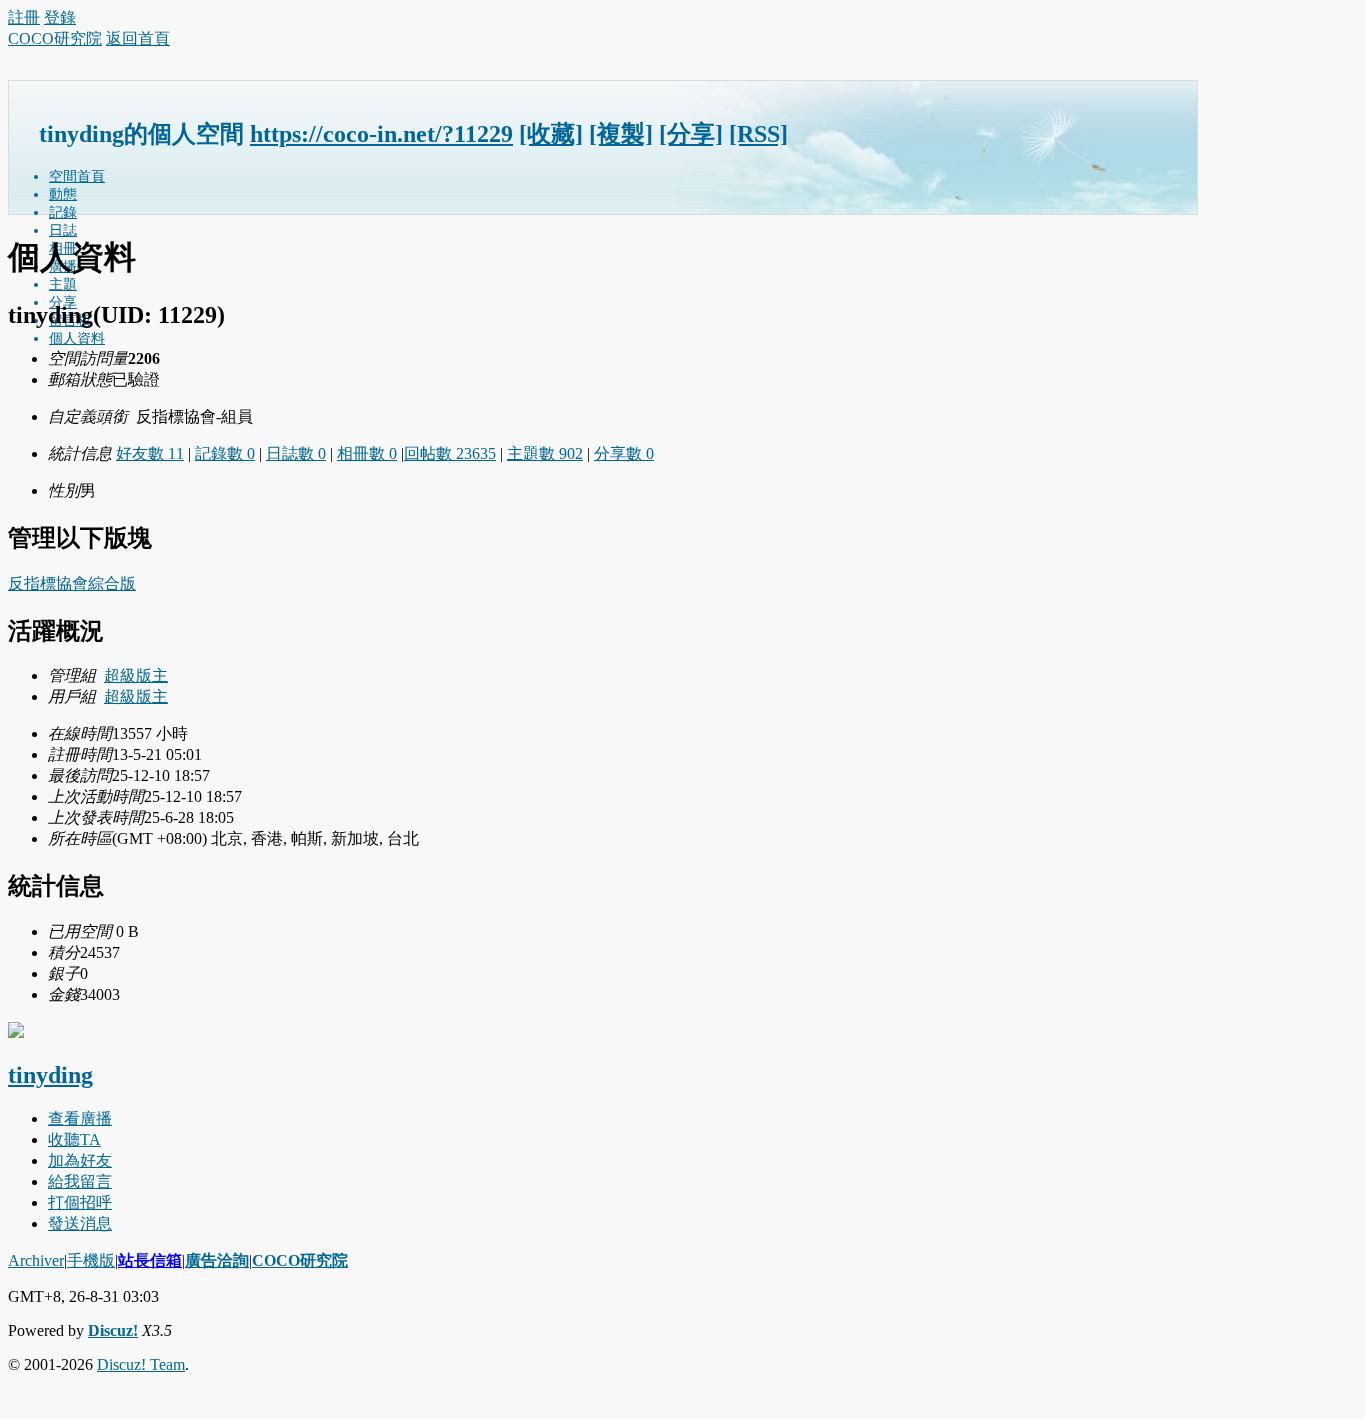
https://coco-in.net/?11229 (381, 134)
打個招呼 (80, 1202)
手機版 (91, 1260)
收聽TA (74, 1139)
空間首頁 (77, 176)
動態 (63, 194)
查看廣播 (80, 1118)
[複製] (621, 134)
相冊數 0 (367, 453)
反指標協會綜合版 (72, 583)
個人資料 (77, 338)
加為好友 (80, 1160)
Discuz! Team (141, 1364)
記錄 (63, 212)
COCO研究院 (55, 38)
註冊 (24, 17)
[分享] (691, 134)
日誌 (63, 230)
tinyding (50, 1075)
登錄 (60, 17)
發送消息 (80, 1223)
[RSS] (758, 134)
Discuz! (113, 1330)
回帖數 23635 (450, 453)
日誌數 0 (296, 453)
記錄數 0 (225, 453)
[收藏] (551, 134)
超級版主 (136, 675)
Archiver (36, 1260)
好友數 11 (150, 453)
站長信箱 (150, 1260)
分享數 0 (624, 453)
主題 (63, 284)
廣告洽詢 (217, 1260)
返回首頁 (138, 38)
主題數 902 (545, 453)
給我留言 (80, 1181)
